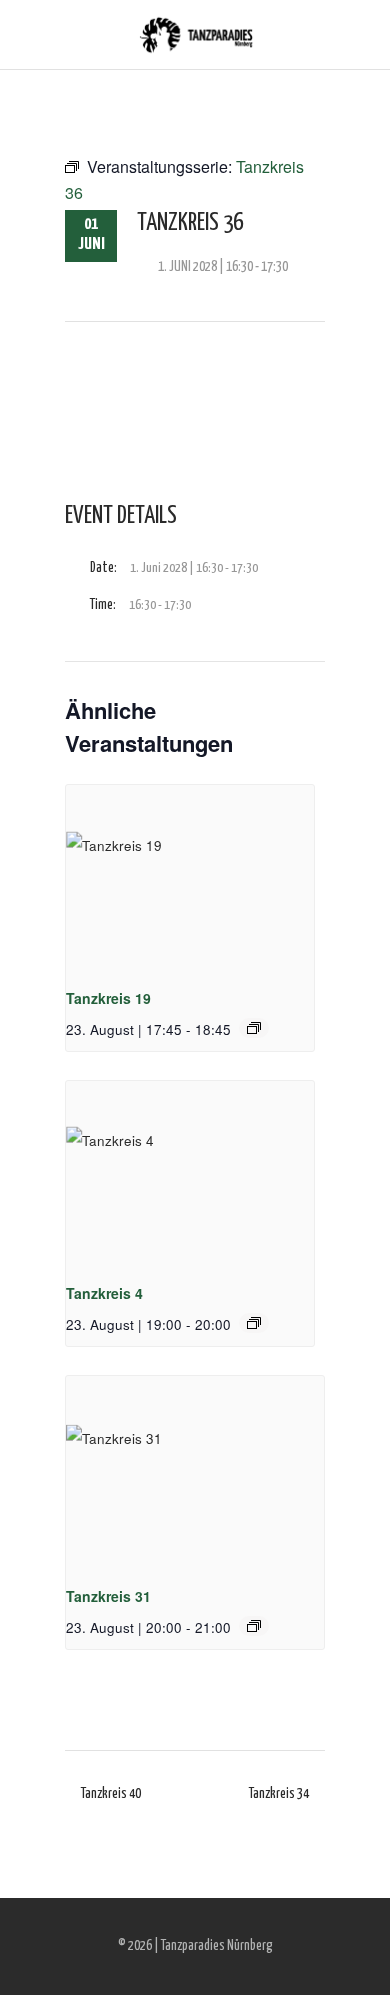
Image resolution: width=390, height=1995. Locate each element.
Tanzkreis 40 (111, 1794)
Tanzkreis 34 (279, 1794)
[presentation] (190, 878)
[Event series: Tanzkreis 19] (254, 1028)
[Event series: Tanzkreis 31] (254, 1626)
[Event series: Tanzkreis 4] (254, 1323)
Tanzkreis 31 (108, 1596)
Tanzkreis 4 (104, 1293)
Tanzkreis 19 (108, 998)
